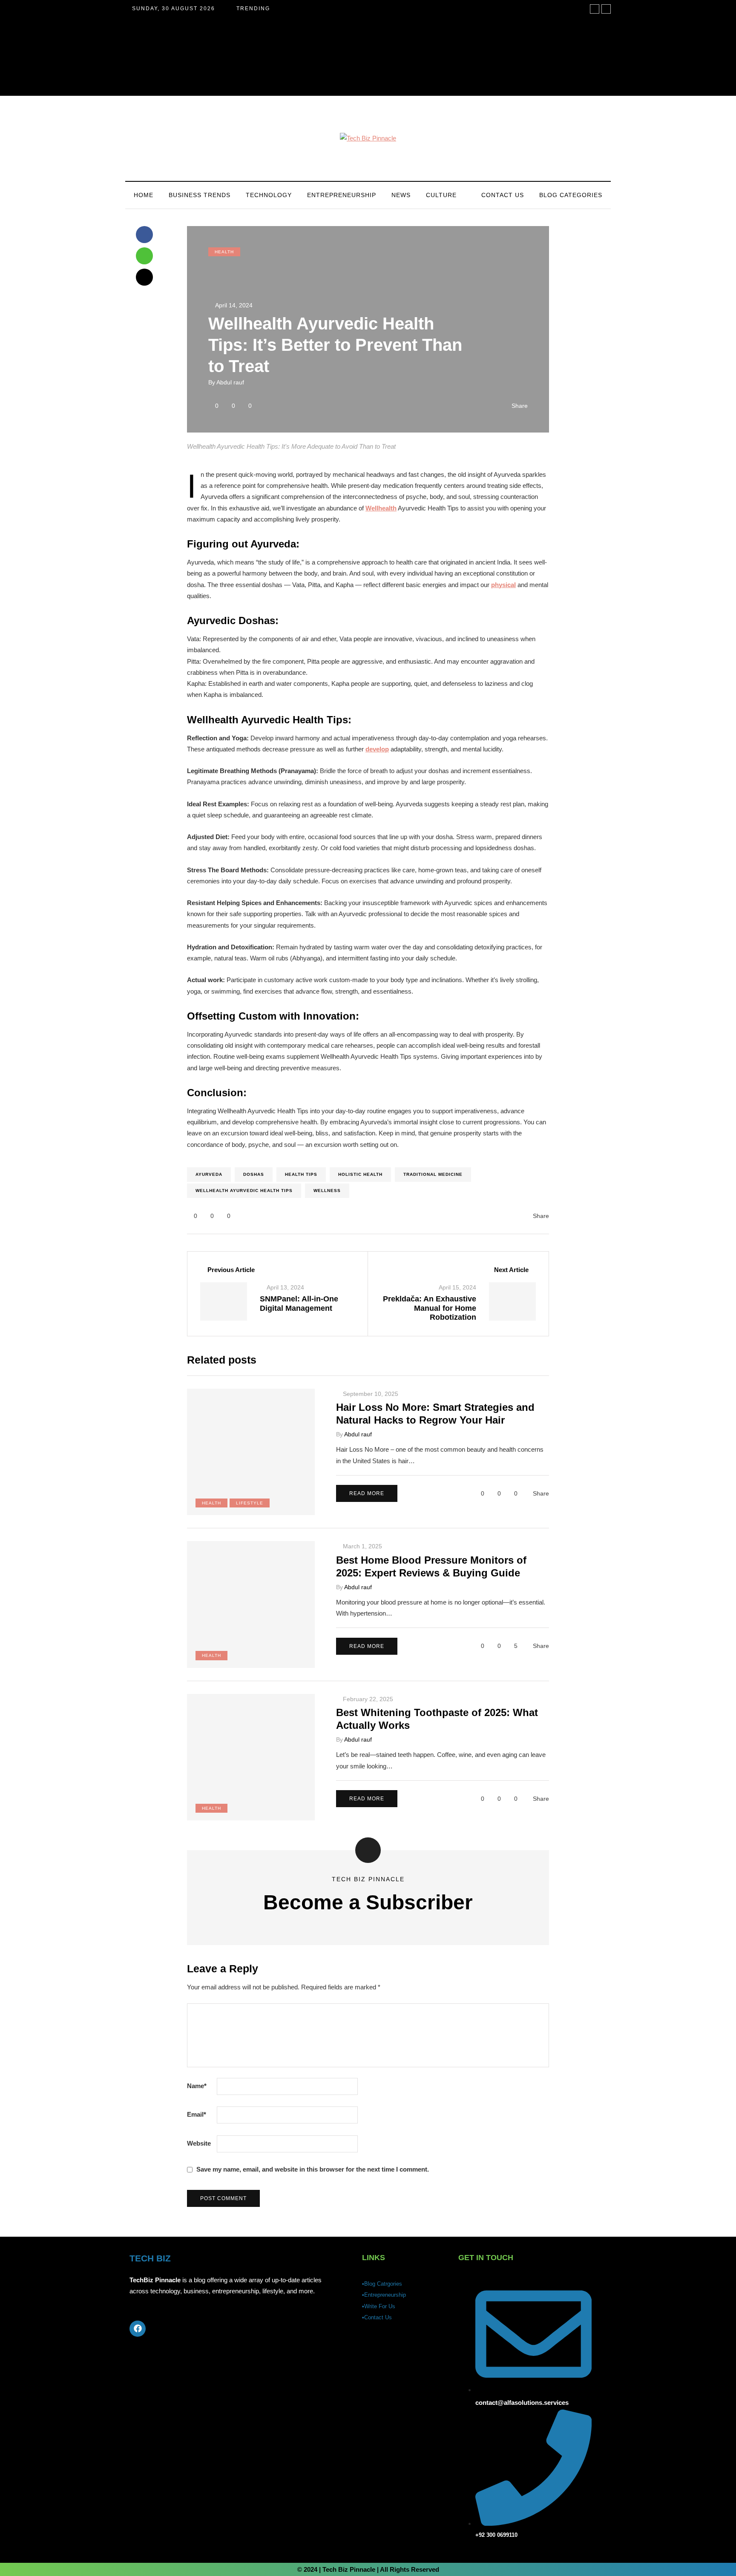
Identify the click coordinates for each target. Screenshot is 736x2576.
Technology (269, 195)
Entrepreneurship (342, 195)
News (401, 195)
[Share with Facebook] (144, 235)
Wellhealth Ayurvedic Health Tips (244, 1191)
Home (144, 195)
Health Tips (301, 1174)
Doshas (254, 1174)
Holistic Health (360, 1174)
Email (197, 2114)
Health (224, 252)
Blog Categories (571, 195)
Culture (441, 195)
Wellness (327, 1191)
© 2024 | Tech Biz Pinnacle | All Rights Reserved (368, 2569)
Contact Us (503, 195)
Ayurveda (209, 1174)
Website (199, 2143)
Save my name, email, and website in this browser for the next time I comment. (313, 2169)
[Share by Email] (144, 277)
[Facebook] (138, 2329)
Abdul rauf (230, 382)
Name (197, 2086)
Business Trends (200, 195)
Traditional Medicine (433, 1174)
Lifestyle (250, 1503)
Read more (367, 1493)
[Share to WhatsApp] (144, 256)
